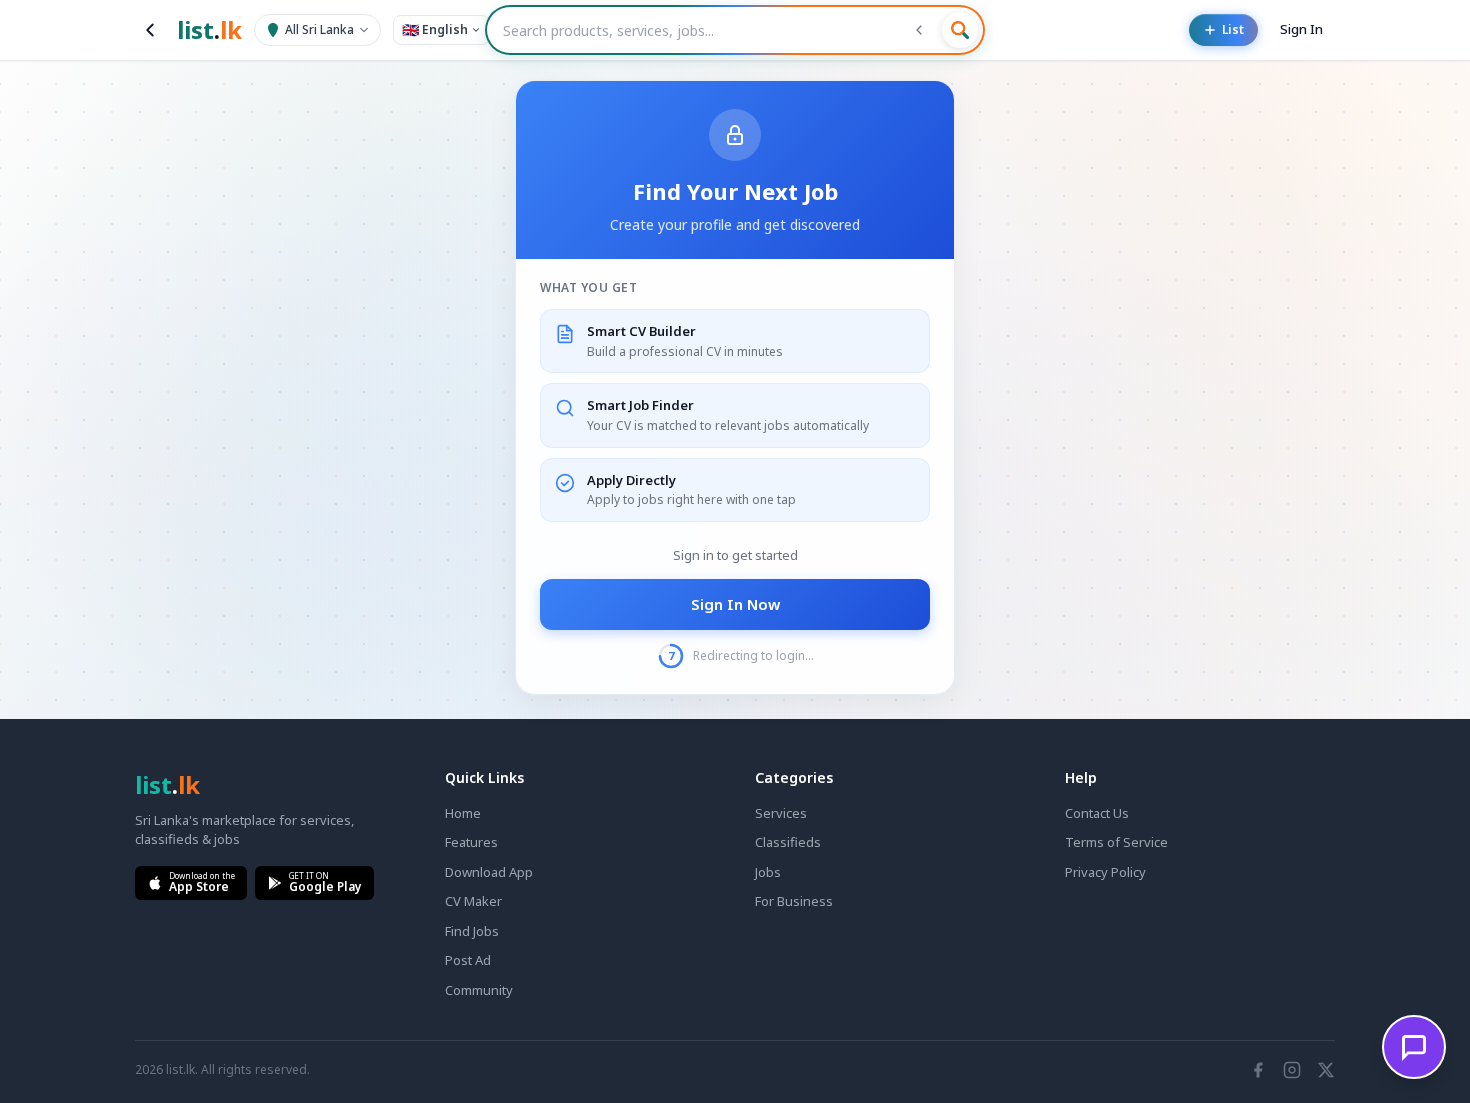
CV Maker (473, 901)
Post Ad (468, 960)
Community (479, 990)
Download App (489, 872)
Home (463, 813)
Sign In (1301, 29)
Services (781, 813)
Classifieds (788, 842)
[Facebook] (1258, 1070)
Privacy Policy (1105, 872)
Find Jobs (472, 931)
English (435, 29)
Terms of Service (1116, 842)
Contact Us (1097, 813)
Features (471, 842)
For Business (794, 901)
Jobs (768, 872)
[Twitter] (1326, 1070)
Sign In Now (735, 604)
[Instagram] (1292, 1070)
